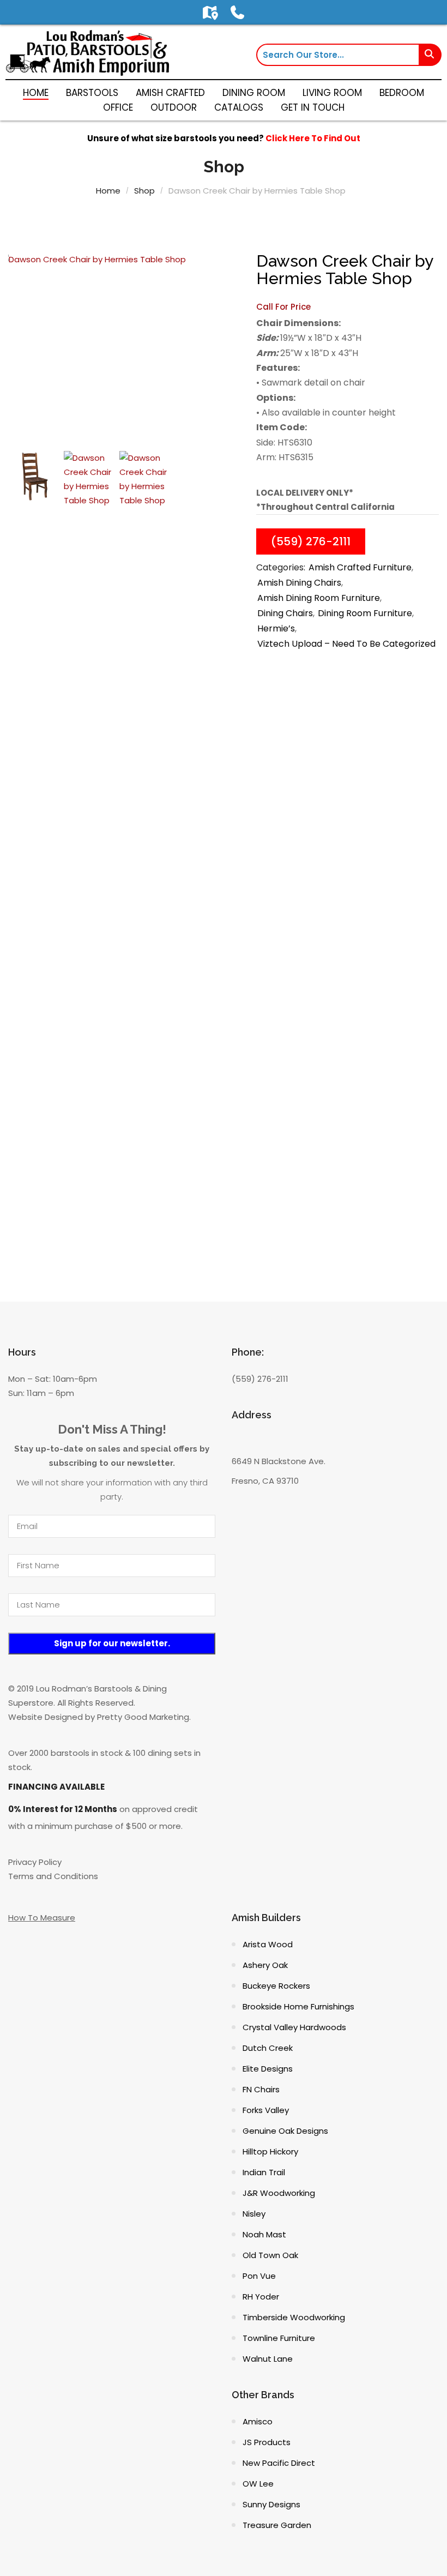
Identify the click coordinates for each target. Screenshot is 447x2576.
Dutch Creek (268, 2048)
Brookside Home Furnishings (298, 2006)
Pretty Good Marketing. (144, 1717)
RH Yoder (261, 2297)
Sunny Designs (271, 2504)
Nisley (254, 2214)
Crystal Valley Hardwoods (294, 2027)
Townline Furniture (279, 2338)
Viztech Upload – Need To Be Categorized (346, 644)
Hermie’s (276, 628)
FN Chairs (261, 2089)
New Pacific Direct (279, 2463)
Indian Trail (264, 2172)
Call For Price (283, 307)
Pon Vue (259, 2276)
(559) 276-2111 (311, 541)
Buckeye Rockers (276, 1986)
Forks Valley (266, 2110)
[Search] (431, 55)
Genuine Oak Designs (285, 2131)
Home (108, 191)
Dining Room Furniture (365, 613)
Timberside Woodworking (294, 2317)
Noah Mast (264, 2234)
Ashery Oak (265, 1965)
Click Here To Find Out (313, 138)
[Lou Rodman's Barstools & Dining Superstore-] (87, 52)
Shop (144, 191)
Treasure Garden (277, 2525)
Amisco (258, 2421)
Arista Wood (268, 1944)
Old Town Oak (270, 2255)
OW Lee (258, 2484)
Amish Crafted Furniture (360, 567)
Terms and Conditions (53, 1876)
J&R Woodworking (279, 2193)
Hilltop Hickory (270, 2151)
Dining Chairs (285, 613)
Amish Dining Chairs (299, 583)
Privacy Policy (35, 1862)
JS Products (267, 2442)
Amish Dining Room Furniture (319, 598)
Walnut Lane (268, 2359)
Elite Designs (268, 2069)
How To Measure (42, 1918)
